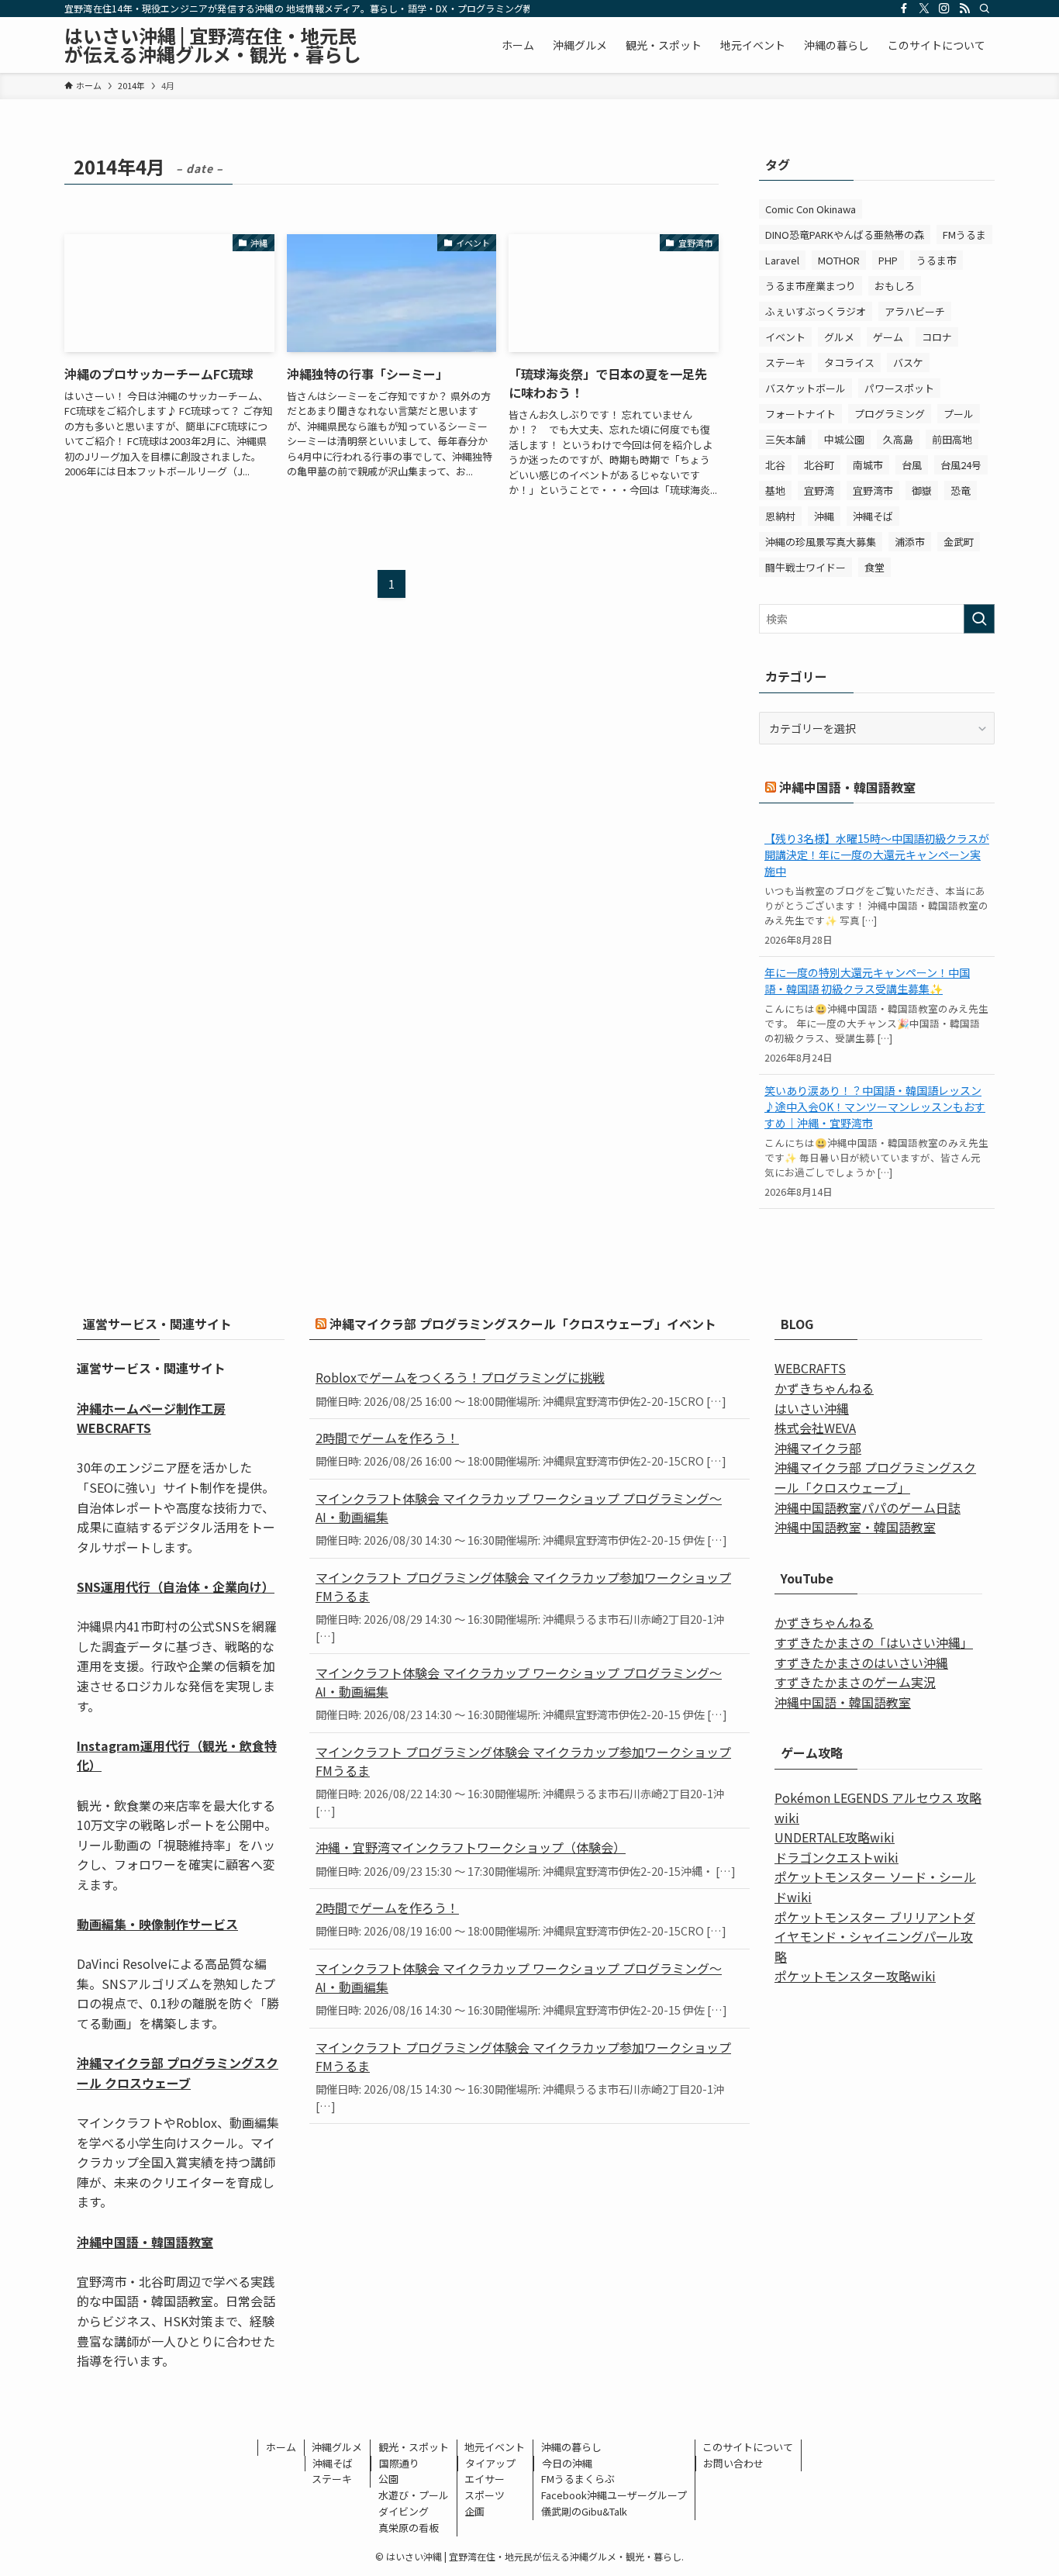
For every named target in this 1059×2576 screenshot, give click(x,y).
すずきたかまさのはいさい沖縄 (861, 1663)
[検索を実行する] (979, 619)
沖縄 (824, 516)
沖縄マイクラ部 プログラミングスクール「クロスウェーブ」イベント (523, 1324)
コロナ (937, 337)
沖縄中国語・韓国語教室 (847, 787)
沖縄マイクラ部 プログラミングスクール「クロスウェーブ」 (875, 1477)
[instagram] (944, 9)
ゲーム (888, 337)
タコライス (849, 363)
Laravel (782, 260)
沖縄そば (873, 516)
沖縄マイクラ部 (818, 1448)
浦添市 (910, 542)
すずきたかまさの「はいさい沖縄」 (874, 1642)
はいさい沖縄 (812, 1408)
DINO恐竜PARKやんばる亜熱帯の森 (845, 235)
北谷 (775, 465)
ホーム (281, 2447)
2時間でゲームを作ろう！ (387, 1438)
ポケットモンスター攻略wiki (855, 1976)
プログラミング (890, 414)
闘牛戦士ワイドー (805, 567)
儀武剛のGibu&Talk (584, 2511)
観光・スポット (414, 2447)
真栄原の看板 (409, 2528)
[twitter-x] (924, 9)
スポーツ (485, 2495)
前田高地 (952, 439)
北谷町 (819, 465)
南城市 (868, 465)
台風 (912, 465)
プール (959, 414)
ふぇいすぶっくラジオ (816, 311)
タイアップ (490, 2463)
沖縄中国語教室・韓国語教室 (855, 1527)
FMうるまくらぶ (578, 2479)
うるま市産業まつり (811, 286)
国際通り (399, 2463)
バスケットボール (805, 388)
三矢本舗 (785, 439)
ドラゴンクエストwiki (837, 1857)
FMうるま (964, 235)
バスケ (908, 363)
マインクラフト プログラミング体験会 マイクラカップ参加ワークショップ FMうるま (523, 1587)
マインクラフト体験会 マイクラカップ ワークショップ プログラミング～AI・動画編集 (519, 1507)
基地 (775, 490)
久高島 (898, 439)
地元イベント (495, 2447)
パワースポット (899, 388)
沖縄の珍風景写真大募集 (821, 542)
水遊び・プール (414, 2495)
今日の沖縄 (567, 2463)
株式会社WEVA (815, 1428)
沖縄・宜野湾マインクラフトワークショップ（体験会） (471, 1847)
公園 (388, 2479)
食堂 (874, 567)
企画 (474, 2511)
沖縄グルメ (337, 2447)
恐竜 (961, 490)
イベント (785, 337)
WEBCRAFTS (810, 1368)
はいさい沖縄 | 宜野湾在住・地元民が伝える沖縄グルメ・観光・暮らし (213, 45)
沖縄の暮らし (571, 2447)
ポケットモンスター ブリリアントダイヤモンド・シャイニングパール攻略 (875, 1937)
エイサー (485, 2479)
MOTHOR (839, 260)
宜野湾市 (873, 490)
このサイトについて (748, 2447)
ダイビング (404, 2511)
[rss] (964, 9)
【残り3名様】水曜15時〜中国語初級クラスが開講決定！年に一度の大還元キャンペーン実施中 (877, 855)
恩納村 (780, 516)
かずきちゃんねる (824, 1388)
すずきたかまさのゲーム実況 (855, 1682)
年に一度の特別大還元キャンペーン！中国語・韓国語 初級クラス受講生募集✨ (867, 981)
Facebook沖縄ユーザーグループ (614, 2495)
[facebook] (904, 9)
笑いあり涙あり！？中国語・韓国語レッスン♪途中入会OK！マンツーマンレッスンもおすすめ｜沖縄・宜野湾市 (875, 1107)
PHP (888, 260)
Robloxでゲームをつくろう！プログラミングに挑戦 (460, 1377)
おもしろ (895, 286)
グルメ (839, 337)
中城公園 (844, 439)
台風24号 (961, 465)
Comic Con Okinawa (811, 209)
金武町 (959, 542)
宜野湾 (819, 490)
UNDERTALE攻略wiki (835, 1837)
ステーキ (785, 363)
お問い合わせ (733, 2463)
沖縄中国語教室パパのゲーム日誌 (868, 1507)
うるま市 (937, 260)
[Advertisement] (529, 2257)
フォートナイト (800, 414)
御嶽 (922, 490)
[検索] (985, 9)
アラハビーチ (915, 311)
